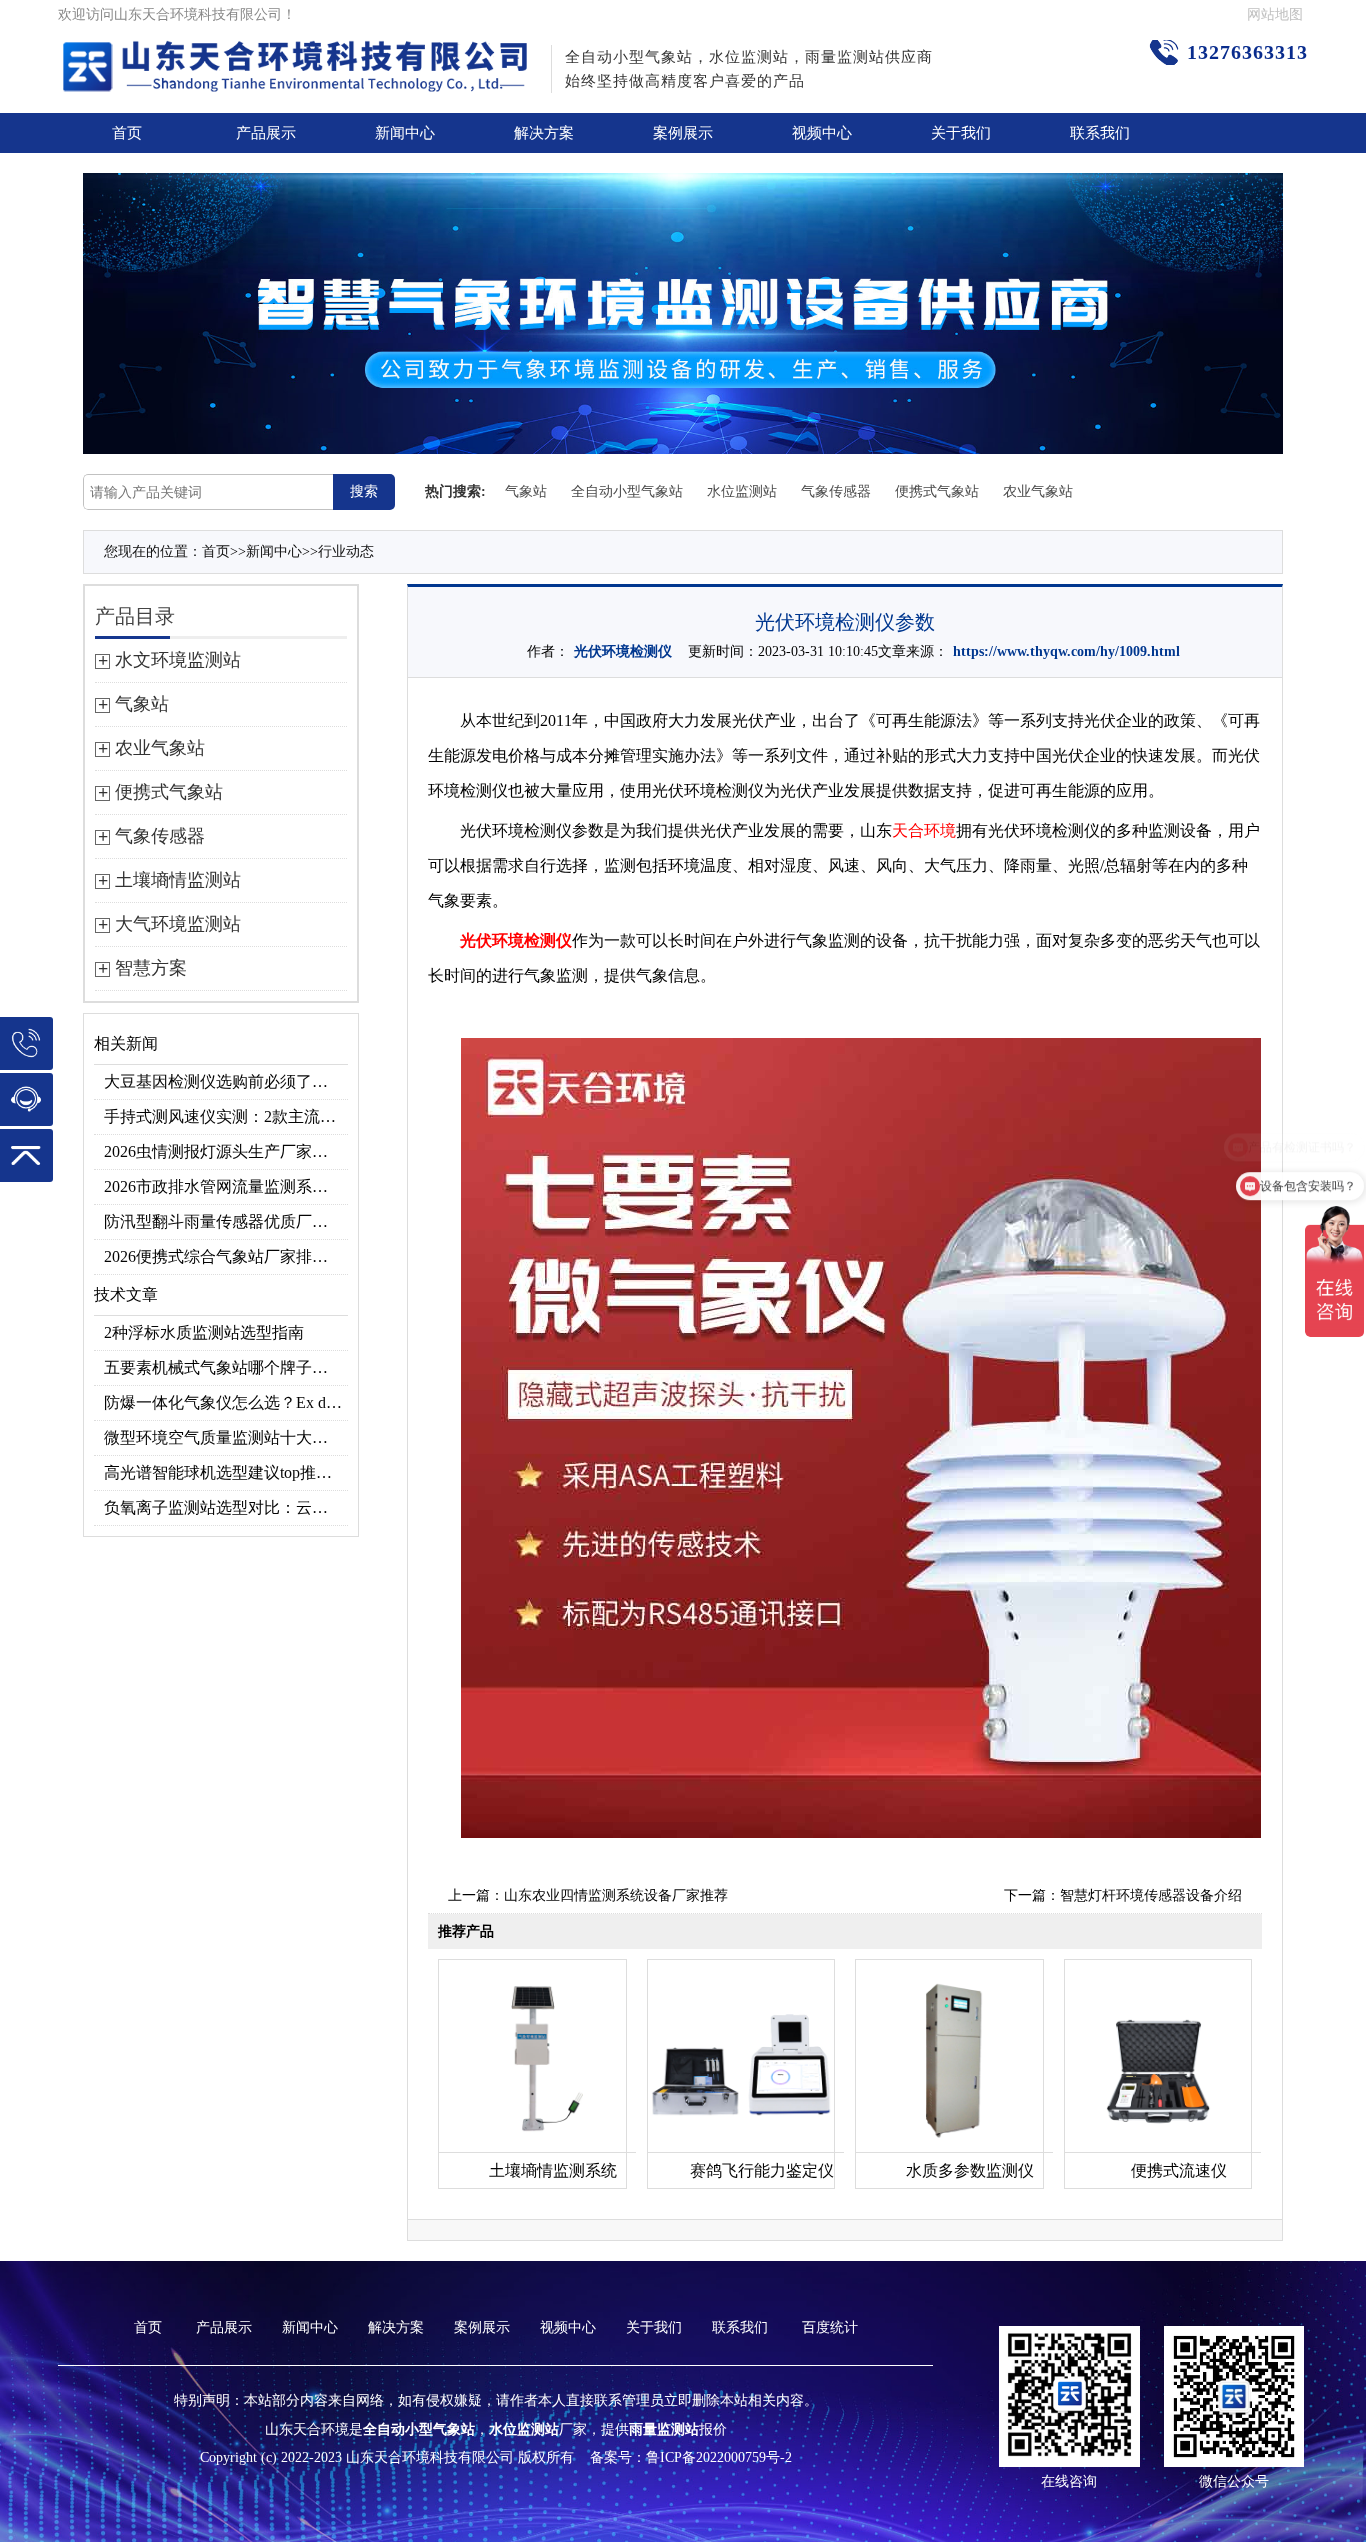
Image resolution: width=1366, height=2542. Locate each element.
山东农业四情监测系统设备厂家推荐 (616, 1895)
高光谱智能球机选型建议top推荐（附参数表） (226, 1472)
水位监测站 (742, 491)
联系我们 (1100, 133)
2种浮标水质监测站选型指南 (204, 1332)
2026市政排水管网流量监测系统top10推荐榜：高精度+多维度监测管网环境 (226, 1186)
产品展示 (266, 133)
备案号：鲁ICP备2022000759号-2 (691, 2457)
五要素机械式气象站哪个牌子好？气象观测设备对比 (226, 1367)
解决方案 (544, 133)
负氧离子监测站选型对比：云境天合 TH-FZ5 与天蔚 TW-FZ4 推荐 (226, 1507)
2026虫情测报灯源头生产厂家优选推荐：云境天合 (226, 1151)
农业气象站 (1038, 491)
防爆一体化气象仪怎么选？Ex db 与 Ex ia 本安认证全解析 (226, 1402)
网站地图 (1275, 14)
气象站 (526, 491)
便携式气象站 (937, 491)
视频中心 (822, 133)
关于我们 (961, 133)
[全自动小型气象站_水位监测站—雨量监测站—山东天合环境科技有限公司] (298, 54)
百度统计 (830, 2327)
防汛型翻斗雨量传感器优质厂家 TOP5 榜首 (226, 1221)
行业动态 (346, 551)
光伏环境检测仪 (623, 651)
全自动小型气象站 (627, 491)
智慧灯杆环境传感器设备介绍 (1151, 1895)
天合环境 (924, 830)
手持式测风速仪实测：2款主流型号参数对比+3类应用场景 (226, 1116)
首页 (127, 133)
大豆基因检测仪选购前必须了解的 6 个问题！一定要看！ (226, 1081)
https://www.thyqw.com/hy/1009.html (1066, 651)
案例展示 (683, 133)
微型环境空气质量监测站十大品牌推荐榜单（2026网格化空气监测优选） (226, 1437)
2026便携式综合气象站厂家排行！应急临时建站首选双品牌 (226, 1256)
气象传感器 (836, 491)
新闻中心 (405, 133)
